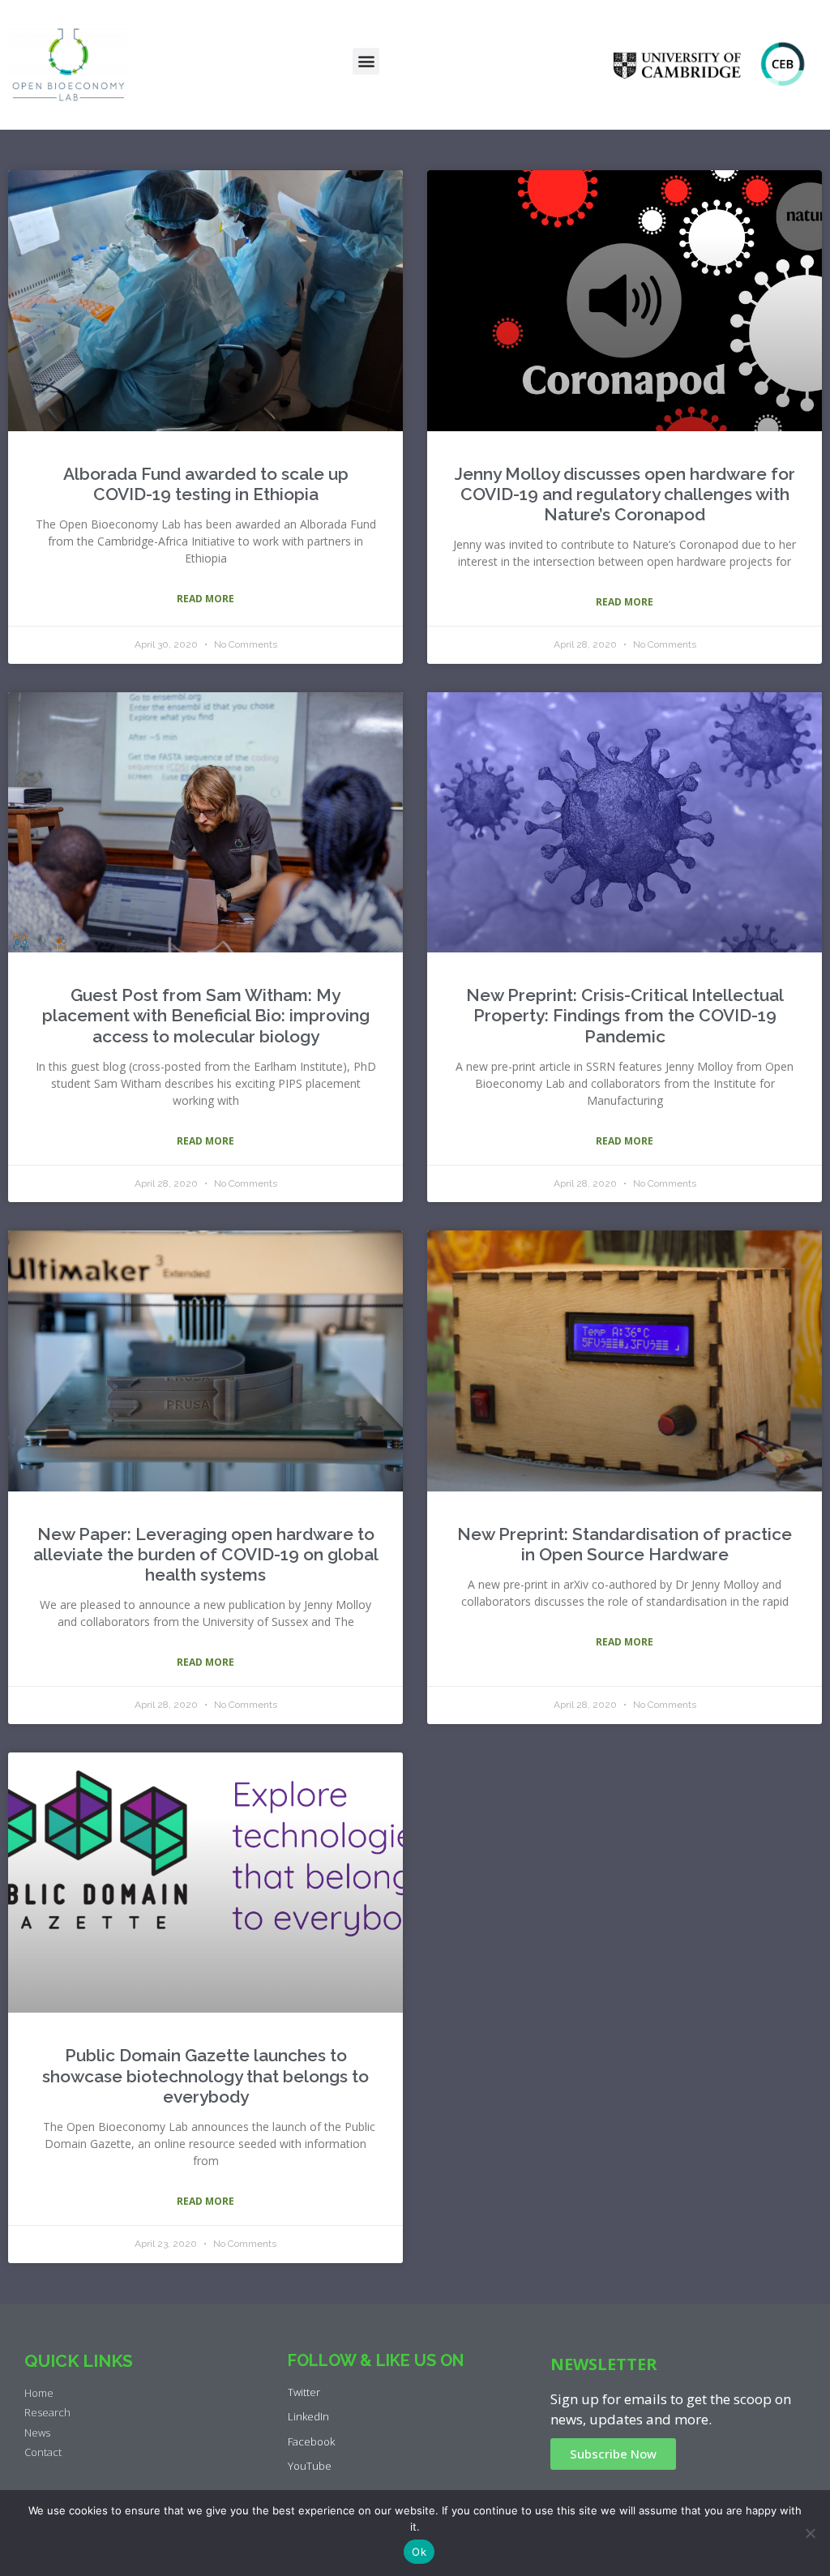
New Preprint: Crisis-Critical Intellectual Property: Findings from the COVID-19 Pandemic (625, 1015)
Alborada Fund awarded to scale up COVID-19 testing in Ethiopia (206, 484)
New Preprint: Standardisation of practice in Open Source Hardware (625, 1544)
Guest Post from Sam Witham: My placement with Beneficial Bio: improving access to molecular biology (206, 1015)
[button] (366, 61)
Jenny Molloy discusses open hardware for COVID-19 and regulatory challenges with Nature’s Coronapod (625, 494)
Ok (419, 2552)
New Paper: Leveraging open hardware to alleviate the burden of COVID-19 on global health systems (206, 1554)
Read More (205, 599)
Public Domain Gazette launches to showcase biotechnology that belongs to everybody (205, 2075)
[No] (810, 2533)
